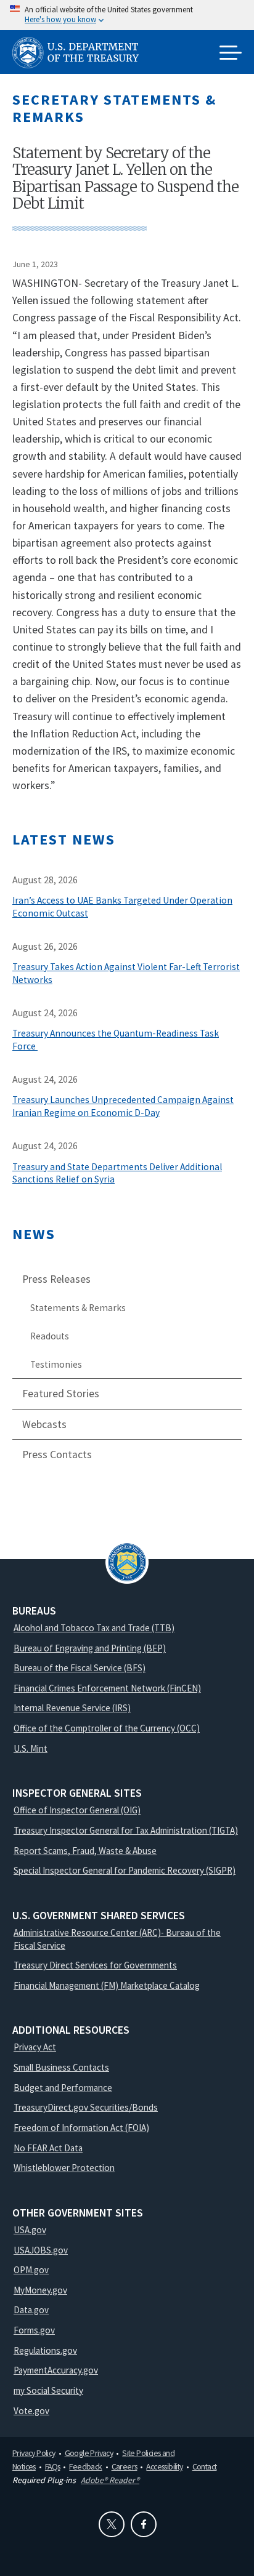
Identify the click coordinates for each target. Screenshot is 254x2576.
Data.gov (31, 2310)
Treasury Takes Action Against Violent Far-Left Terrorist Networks (126, 973)
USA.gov (30, 2230)
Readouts (50, 1336)
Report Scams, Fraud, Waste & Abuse (85, 1851)
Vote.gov (31, 2411)
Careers (125, 2466)
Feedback (85, 2466)
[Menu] (231, 54)
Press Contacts (57, 1455)
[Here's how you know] (127, 15)
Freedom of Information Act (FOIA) (81, 2128)
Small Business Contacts (61, 2067)
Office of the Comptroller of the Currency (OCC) (107, 1728)
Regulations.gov (45, 2350)
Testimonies (56, 1364)
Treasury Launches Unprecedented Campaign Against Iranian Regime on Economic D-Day (123, 1106)
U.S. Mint (31, 1748)
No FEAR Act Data (48, 2148)
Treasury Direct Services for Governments (95, 1965)
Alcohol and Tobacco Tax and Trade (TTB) (94, 1628)
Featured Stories (61, 1394)
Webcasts (44, 1424)
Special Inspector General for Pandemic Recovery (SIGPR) (125, 1870)
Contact (205, 2466)
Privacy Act (35, 2047)
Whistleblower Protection (64, 2168)
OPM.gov (31, 2270)
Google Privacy (89, 2453)
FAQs (53, 2466)
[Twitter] (112, 2524)
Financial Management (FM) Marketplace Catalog (107, 1985)
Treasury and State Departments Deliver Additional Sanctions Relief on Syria (117, 1173)
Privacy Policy (34, 2453)
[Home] (80, 53)
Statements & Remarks (78, 1308)
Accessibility (164, 2466)
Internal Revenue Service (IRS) (72, 1708)
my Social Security (48, 2390)
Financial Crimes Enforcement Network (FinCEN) (107, 1688)
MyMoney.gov (40, 2290)
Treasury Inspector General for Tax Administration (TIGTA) (126, 1830)
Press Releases (56, 1279)
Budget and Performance (63, 2088)
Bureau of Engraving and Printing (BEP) (90, 1648)
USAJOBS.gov (41, 2250)
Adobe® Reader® (110, 2480)
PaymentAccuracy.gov (56, 2370)
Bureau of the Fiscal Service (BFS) (80, 1668)
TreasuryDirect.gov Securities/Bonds (86, 2107)
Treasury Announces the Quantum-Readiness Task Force (116, 1040)
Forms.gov (34, 2330)
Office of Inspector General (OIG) (77, 1810)
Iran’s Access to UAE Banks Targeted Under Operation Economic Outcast (122, 907)
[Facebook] (144, 2524)
